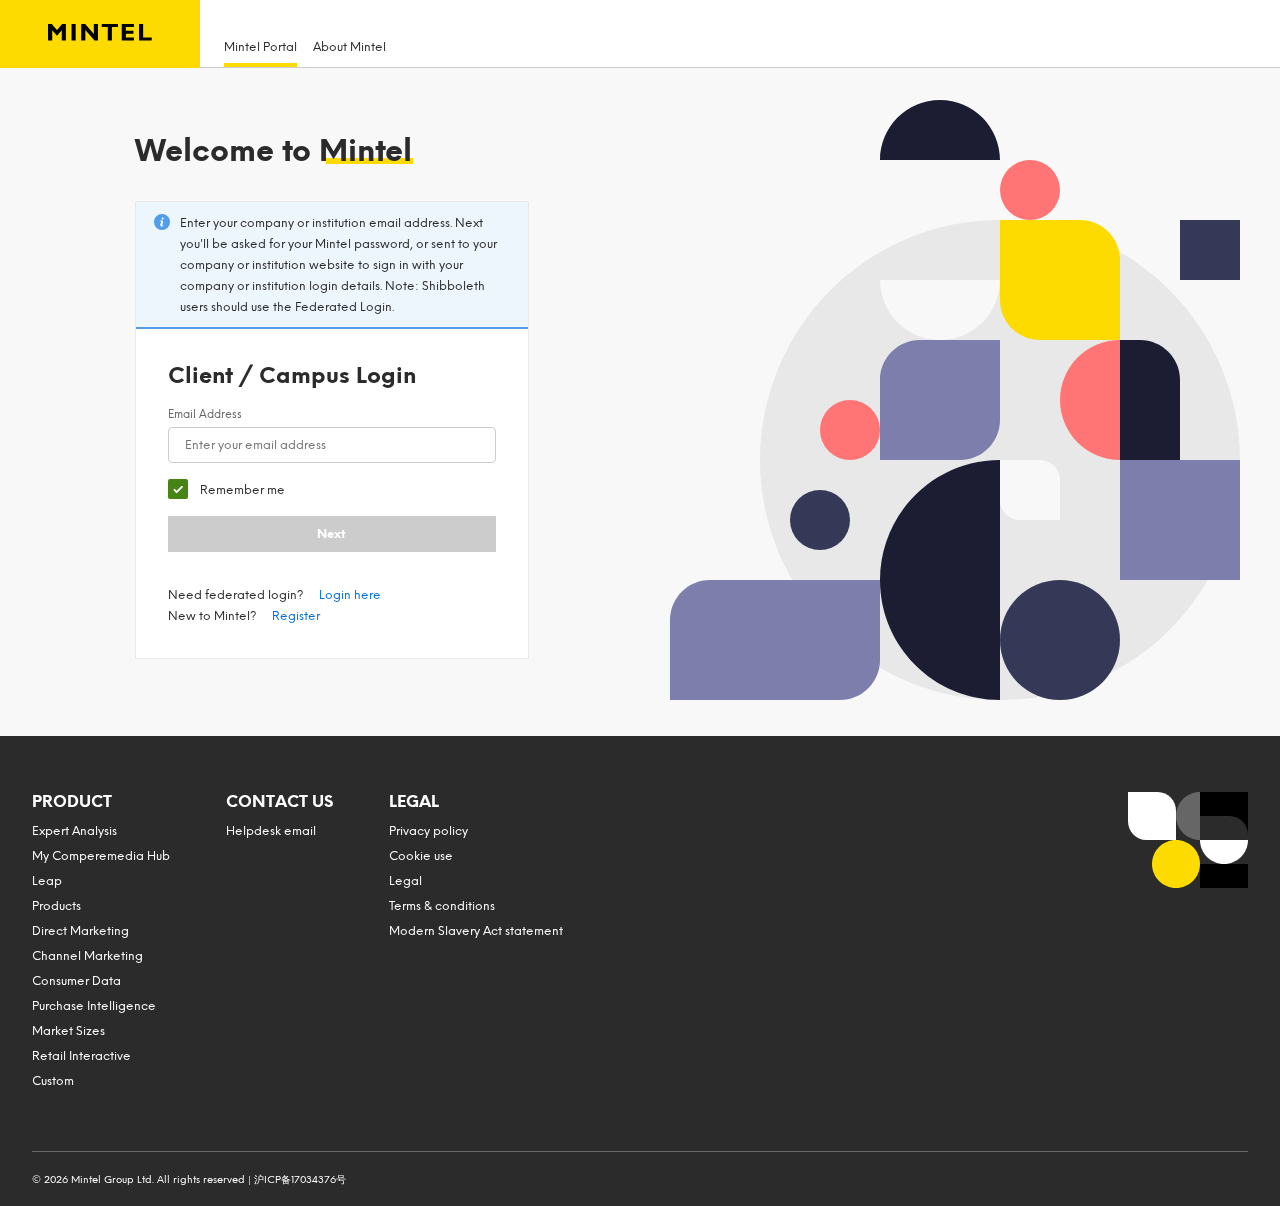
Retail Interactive (81, 1056)
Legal (405, 881)
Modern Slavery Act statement (476, 931)
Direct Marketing (80, 931)
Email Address (205, 414)
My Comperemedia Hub (101, 856)
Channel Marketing (87, 956)
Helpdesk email (271, 831)
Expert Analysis (74, 831)
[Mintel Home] (100, 34)
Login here (350, 595)
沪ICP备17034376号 (300, 1179)
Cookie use (421, 856)
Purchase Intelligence (94, 1006)
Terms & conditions (442, 906)
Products (56, 906)
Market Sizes (68, 1031)
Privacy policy (428, 831)
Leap (47, 881)
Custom (53, 1081)
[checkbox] (226, 489)
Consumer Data (76, 981)
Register (296, 616)
